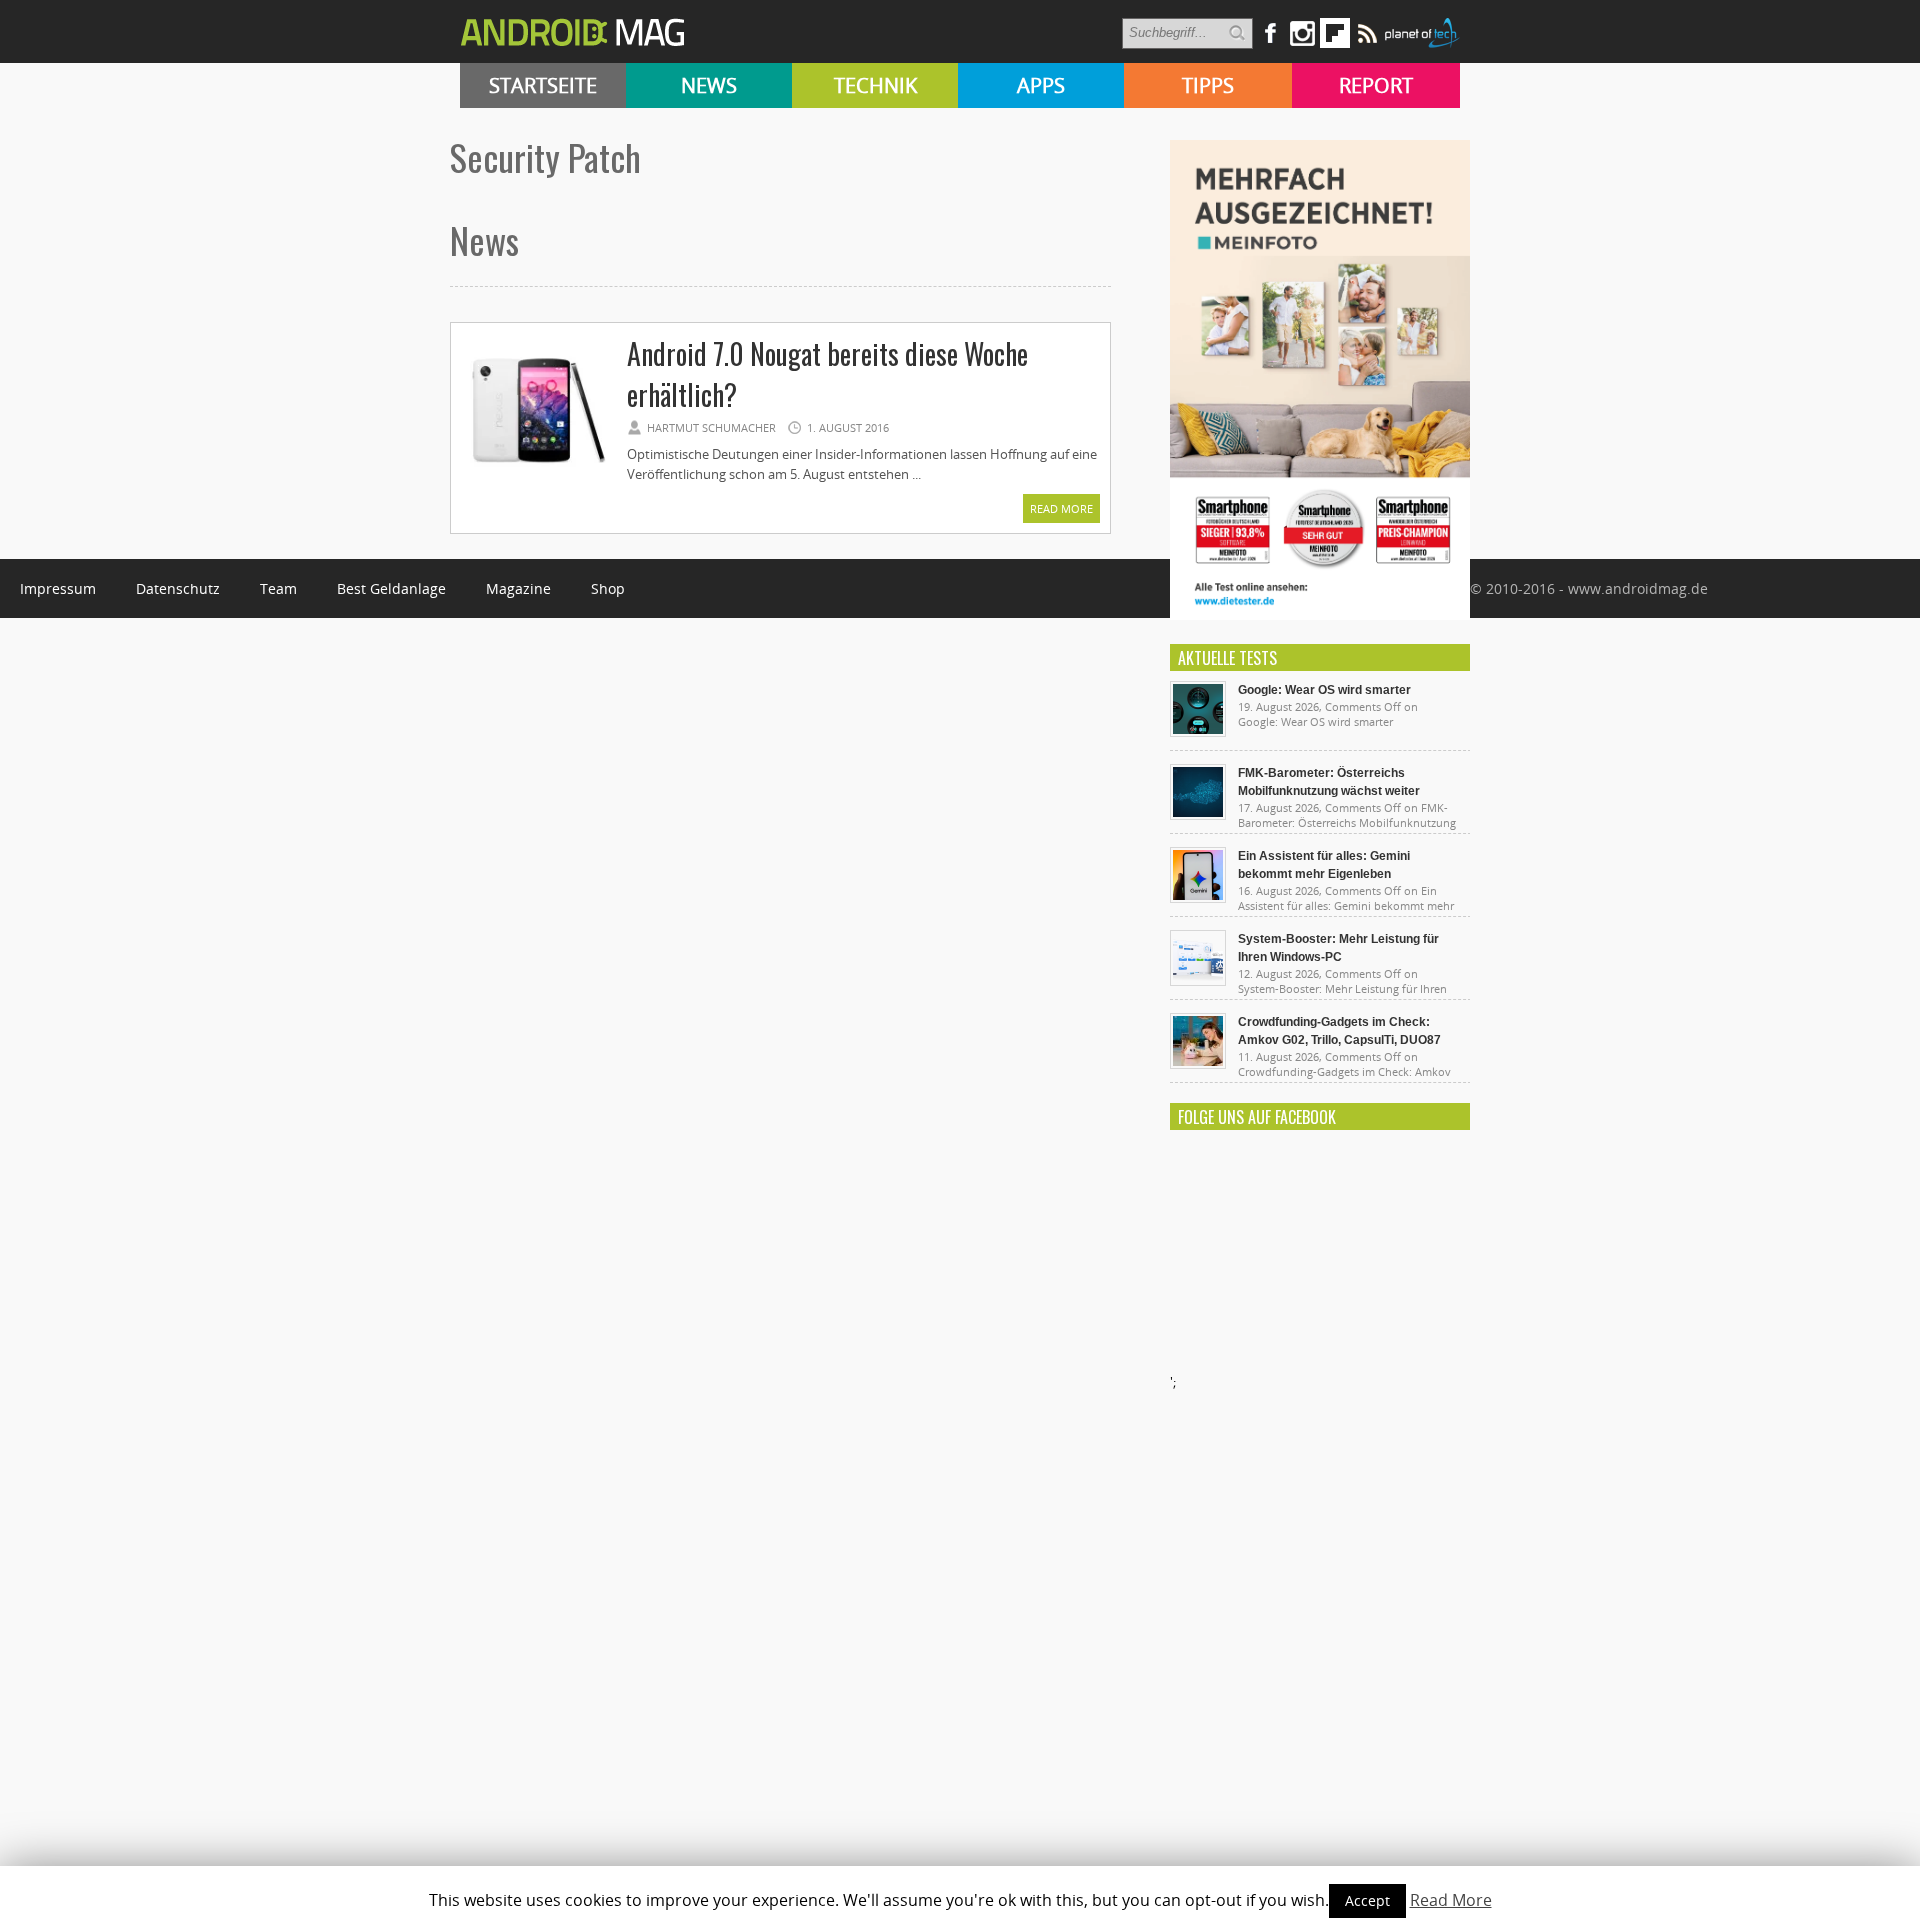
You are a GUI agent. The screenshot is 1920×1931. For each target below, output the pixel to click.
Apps (1041, 85)
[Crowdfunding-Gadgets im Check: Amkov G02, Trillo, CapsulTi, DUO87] (1198, 1064)
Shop (608, 588)
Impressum (58, 588)
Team (278, 588)
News (709, 85)
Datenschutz (178, 588)
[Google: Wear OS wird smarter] (1198, 732)
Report (1376, 85)
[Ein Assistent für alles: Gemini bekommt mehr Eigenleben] (1198, 898)
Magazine (518, 588)
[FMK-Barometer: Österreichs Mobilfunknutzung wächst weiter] (1198, 815)
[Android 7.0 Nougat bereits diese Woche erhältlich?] (538, 482)
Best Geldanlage (391, 588)
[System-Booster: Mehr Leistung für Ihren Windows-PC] (1198, 981)
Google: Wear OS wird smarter (1324, 690)
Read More (1061, 508)
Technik (875, 85)
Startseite (543, 85)
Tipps (1208, 85)
